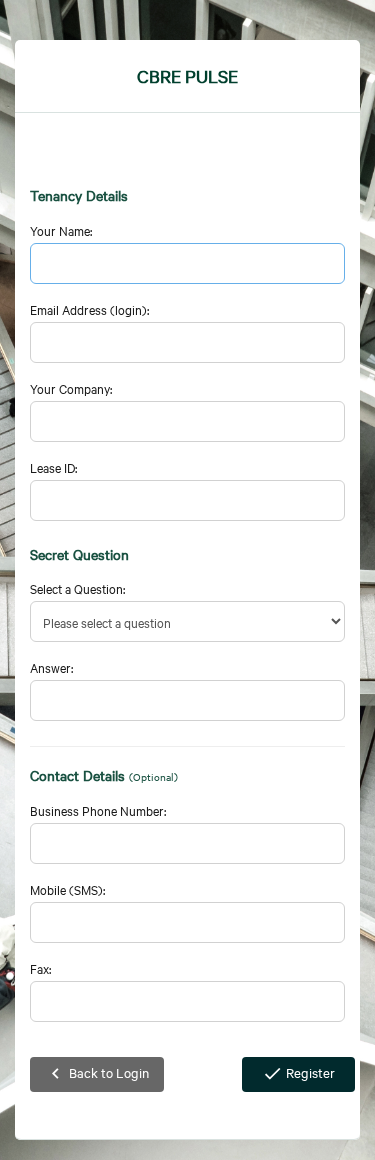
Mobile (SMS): (67, 889)
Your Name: (61, 230)
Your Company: (71, 388)
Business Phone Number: (98, 810)
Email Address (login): (89, 309)
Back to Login (97, 1073)
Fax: (40, 968)
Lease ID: (53, 467)
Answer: (51, 667)
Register (298, 1073)
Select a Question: (77, 588)
